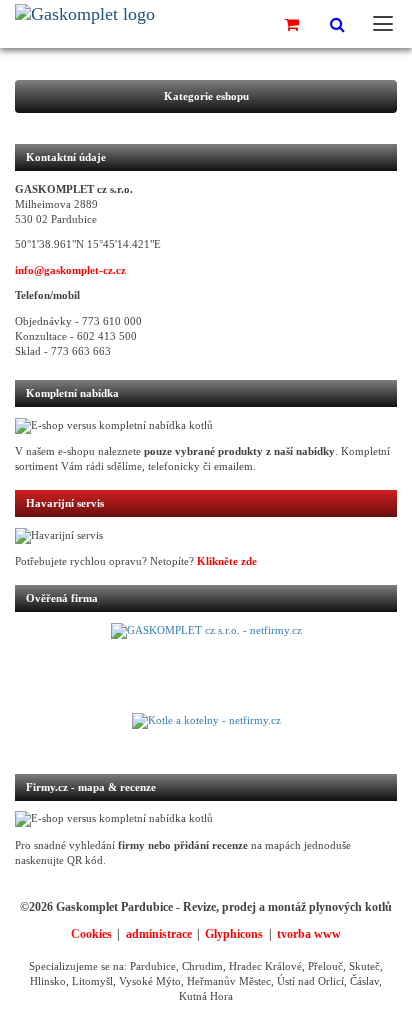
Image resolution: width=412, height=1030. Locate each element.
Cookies (91, 934)
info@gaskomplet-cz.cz (70, 270)
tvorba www (309, 934)
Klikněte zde (227, 561)
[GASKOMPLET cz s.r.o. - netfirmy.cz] (206, 668)
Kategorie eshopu (206, 96)
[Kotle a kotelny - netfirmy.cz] (206, 733)
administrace (159, 934)
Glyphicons (234, 934)
